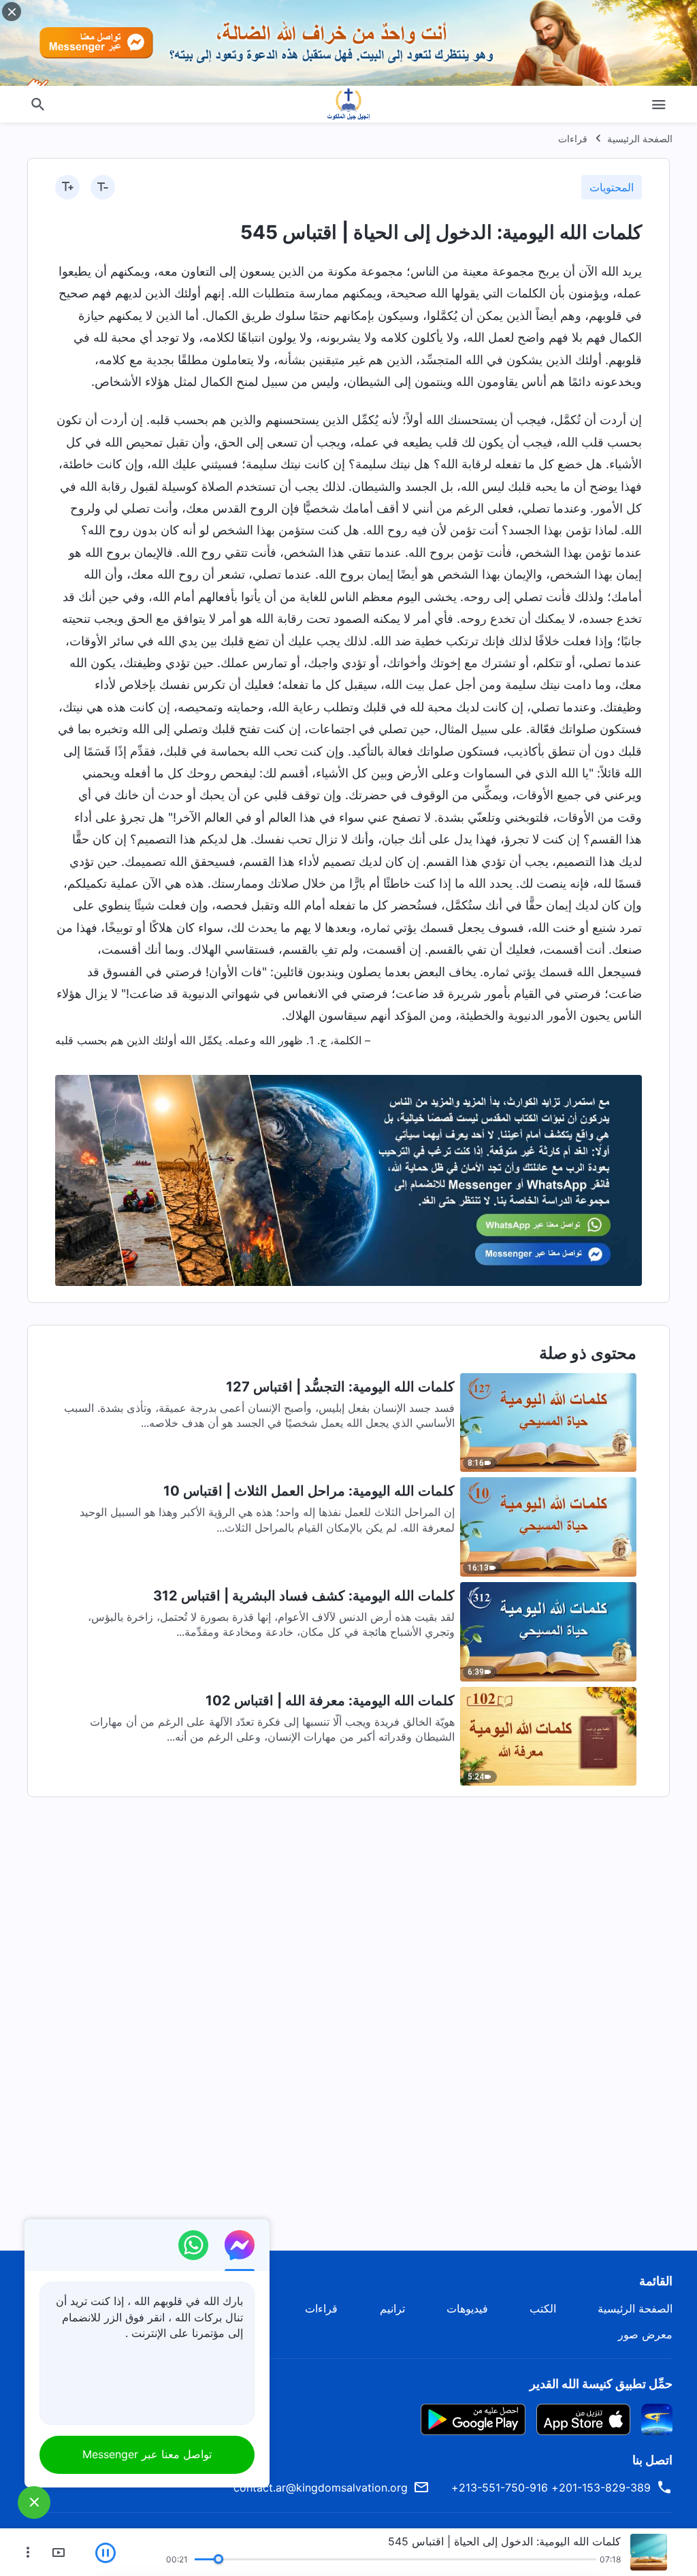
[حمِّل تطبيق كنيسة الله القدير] (657, 2418)
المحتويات (612, 187)
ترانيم (392, 2308)
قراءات (573, 139)
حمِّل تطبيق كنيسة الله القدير (601, 2384)
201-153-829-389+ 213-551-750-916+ (551, 2488)
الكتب (543, 2308)
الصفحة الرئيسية (640, 139)
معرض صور (645, 2334)
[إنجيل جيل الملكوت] (348, 104)
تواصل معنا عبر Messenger (147, 2454)
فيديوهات (467, 2308)
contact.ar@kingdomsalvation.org (321, 2488)
